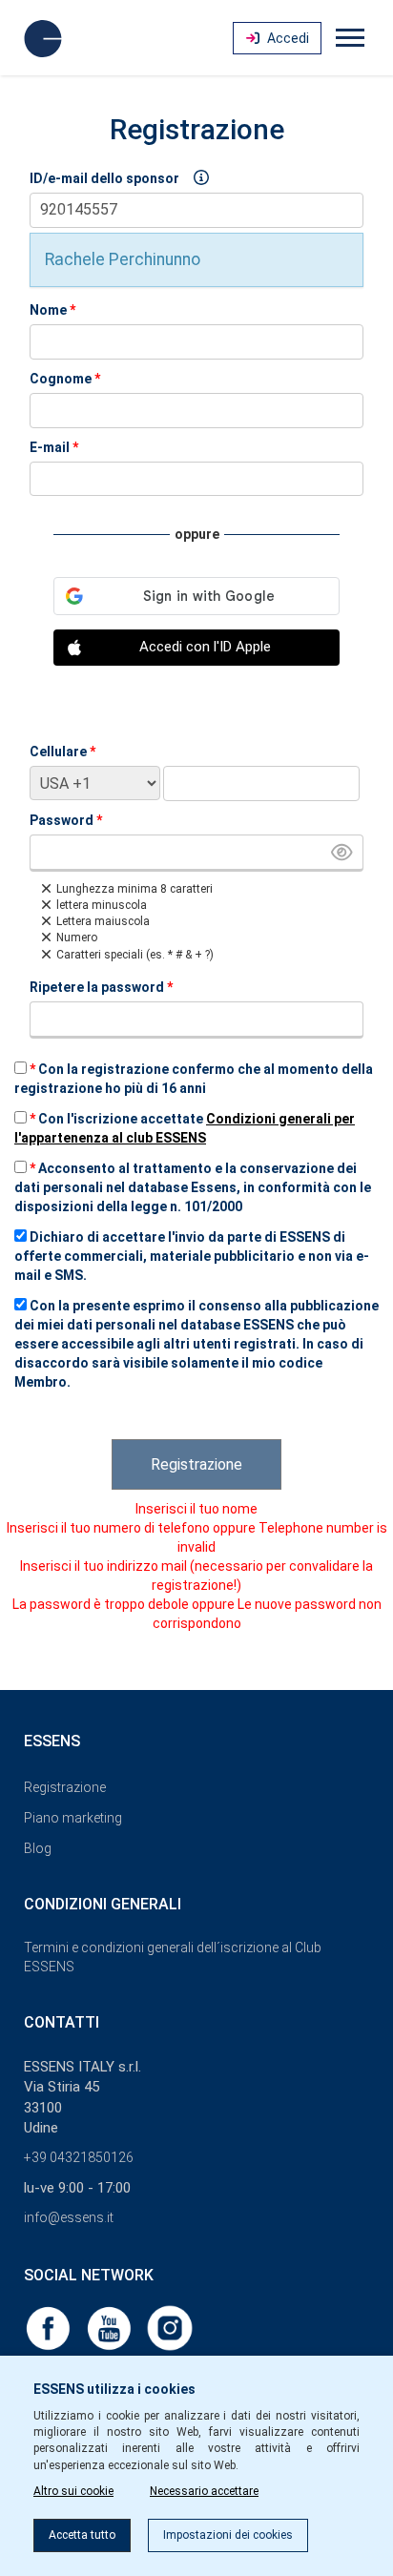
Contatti (62, 2022)
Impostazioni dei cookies (228, 2535)
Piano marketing (73, 1818)
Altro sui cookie (73, 2491)
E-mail (54, 447)
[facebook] (50, 2327)
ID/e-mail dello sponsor (104, 178)
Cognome (65, 379)
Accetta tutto (82, 2535)
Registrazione (196, 1464)
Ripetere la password (101, 987)
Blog (38, 1848)
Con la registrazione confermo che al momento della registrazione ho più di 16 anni (194, 1079)
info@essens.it (69, 2217)
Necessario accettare (204, 2491)
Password (66, 820)
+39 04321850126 (79, 2157)
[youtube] (111, 2327)
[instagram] (170, 2327)
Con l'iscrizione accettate (185, 1128)
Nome (52, 310)
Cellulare (62, 752)
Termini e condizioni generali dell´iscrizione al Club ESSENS (173, 1957)
